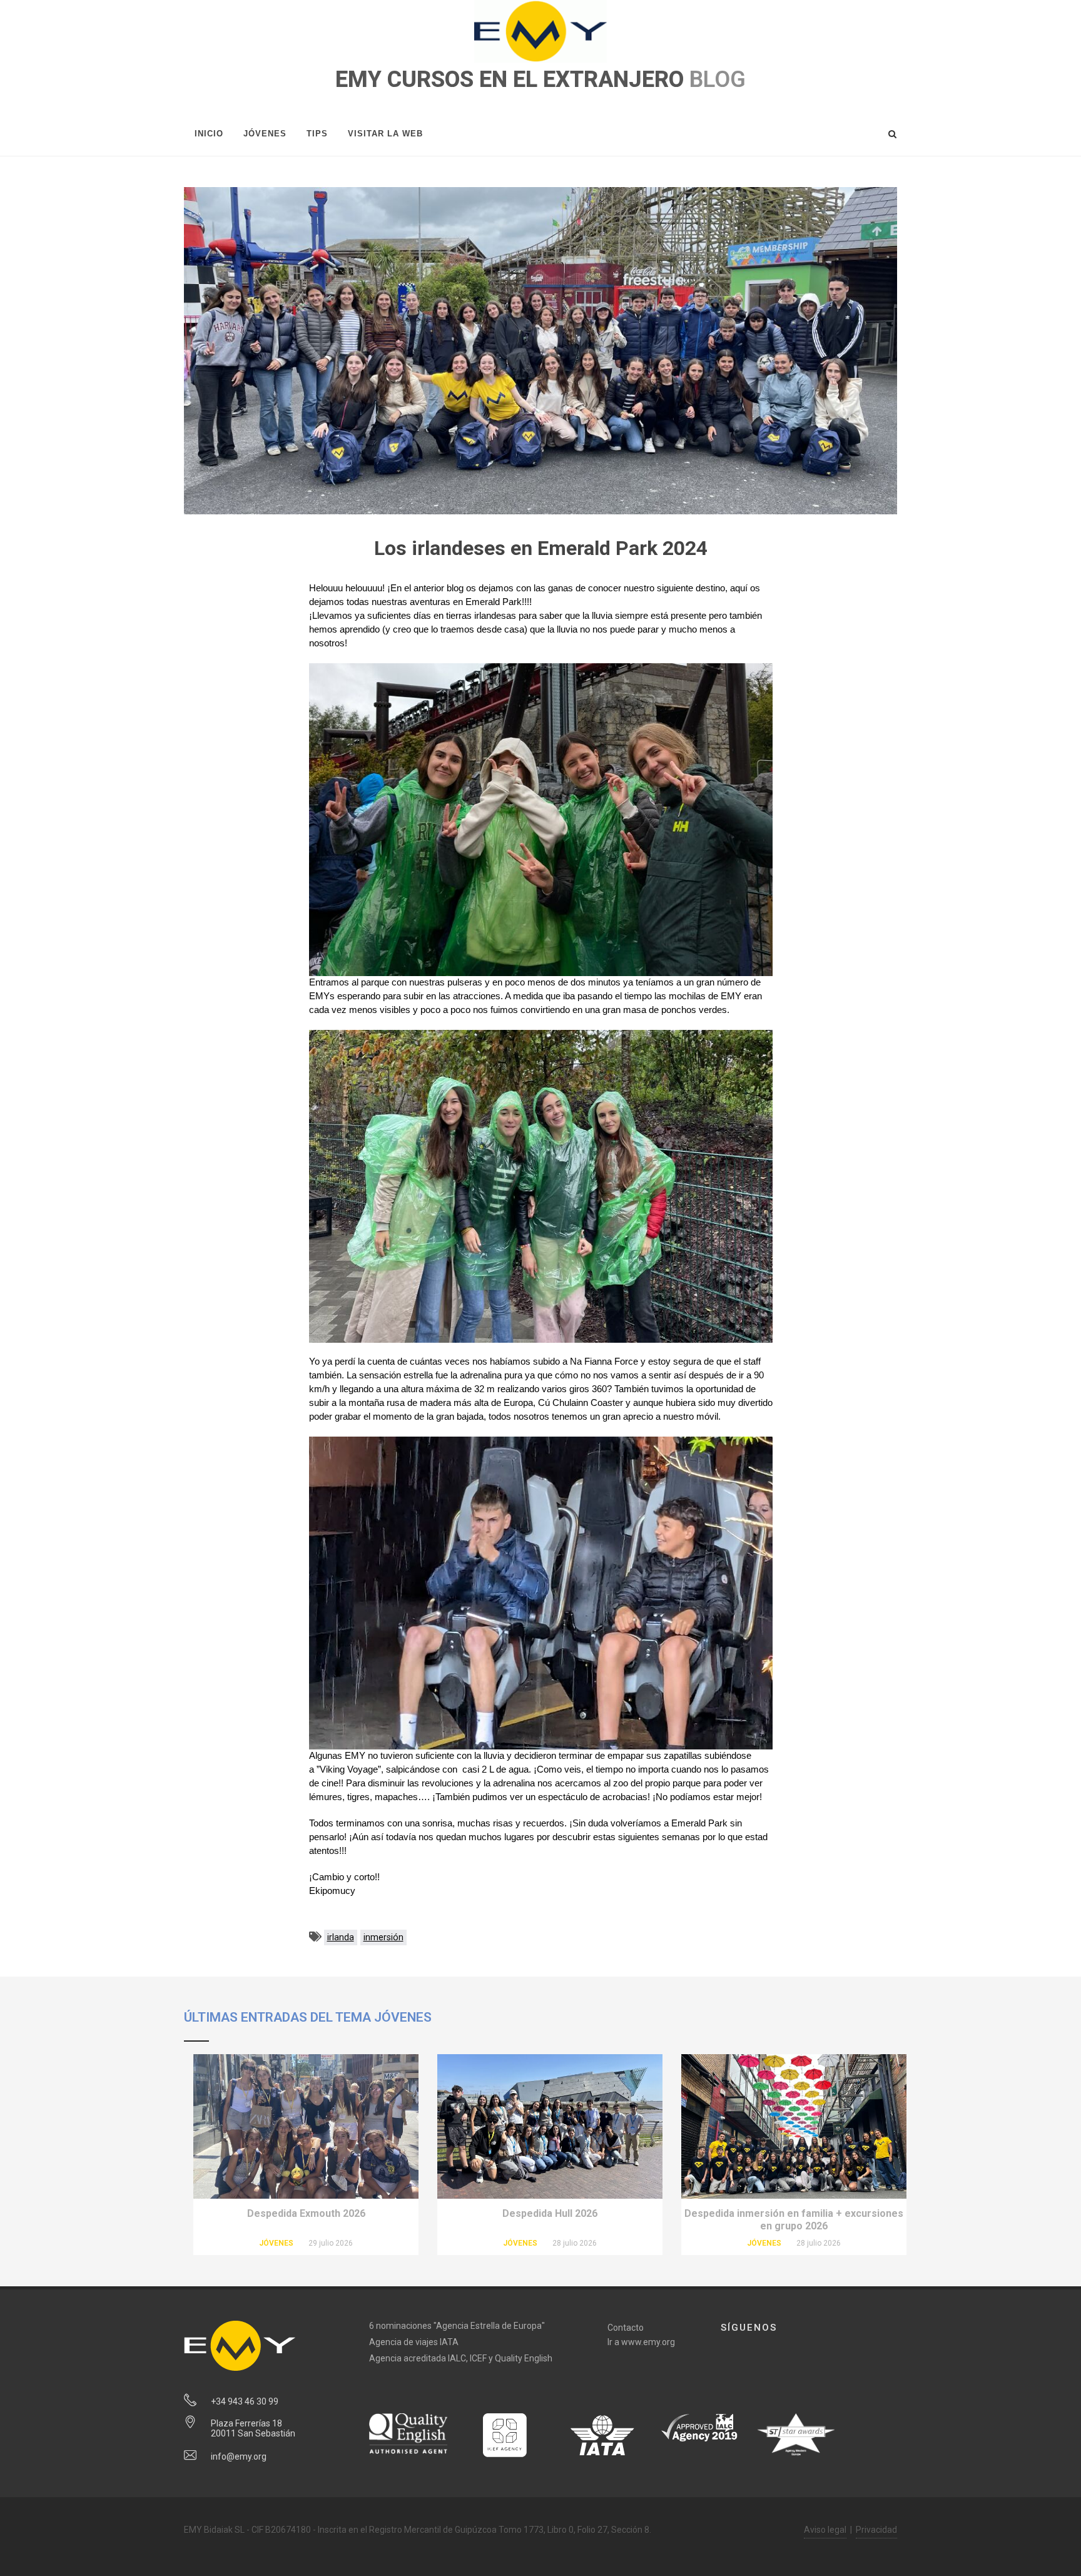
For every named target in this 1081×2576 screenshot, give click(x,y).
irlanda (341, 1937)
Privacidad (876, 2530)
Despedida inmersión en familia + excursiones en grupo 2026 (794, 2220)
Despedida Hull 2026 (550, 2213)
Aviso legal (825, 2530)
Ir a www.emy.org (641, 2342)
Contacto (626, 2328)
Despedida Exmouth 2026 (306, 2213)
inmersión (383, 1937)
